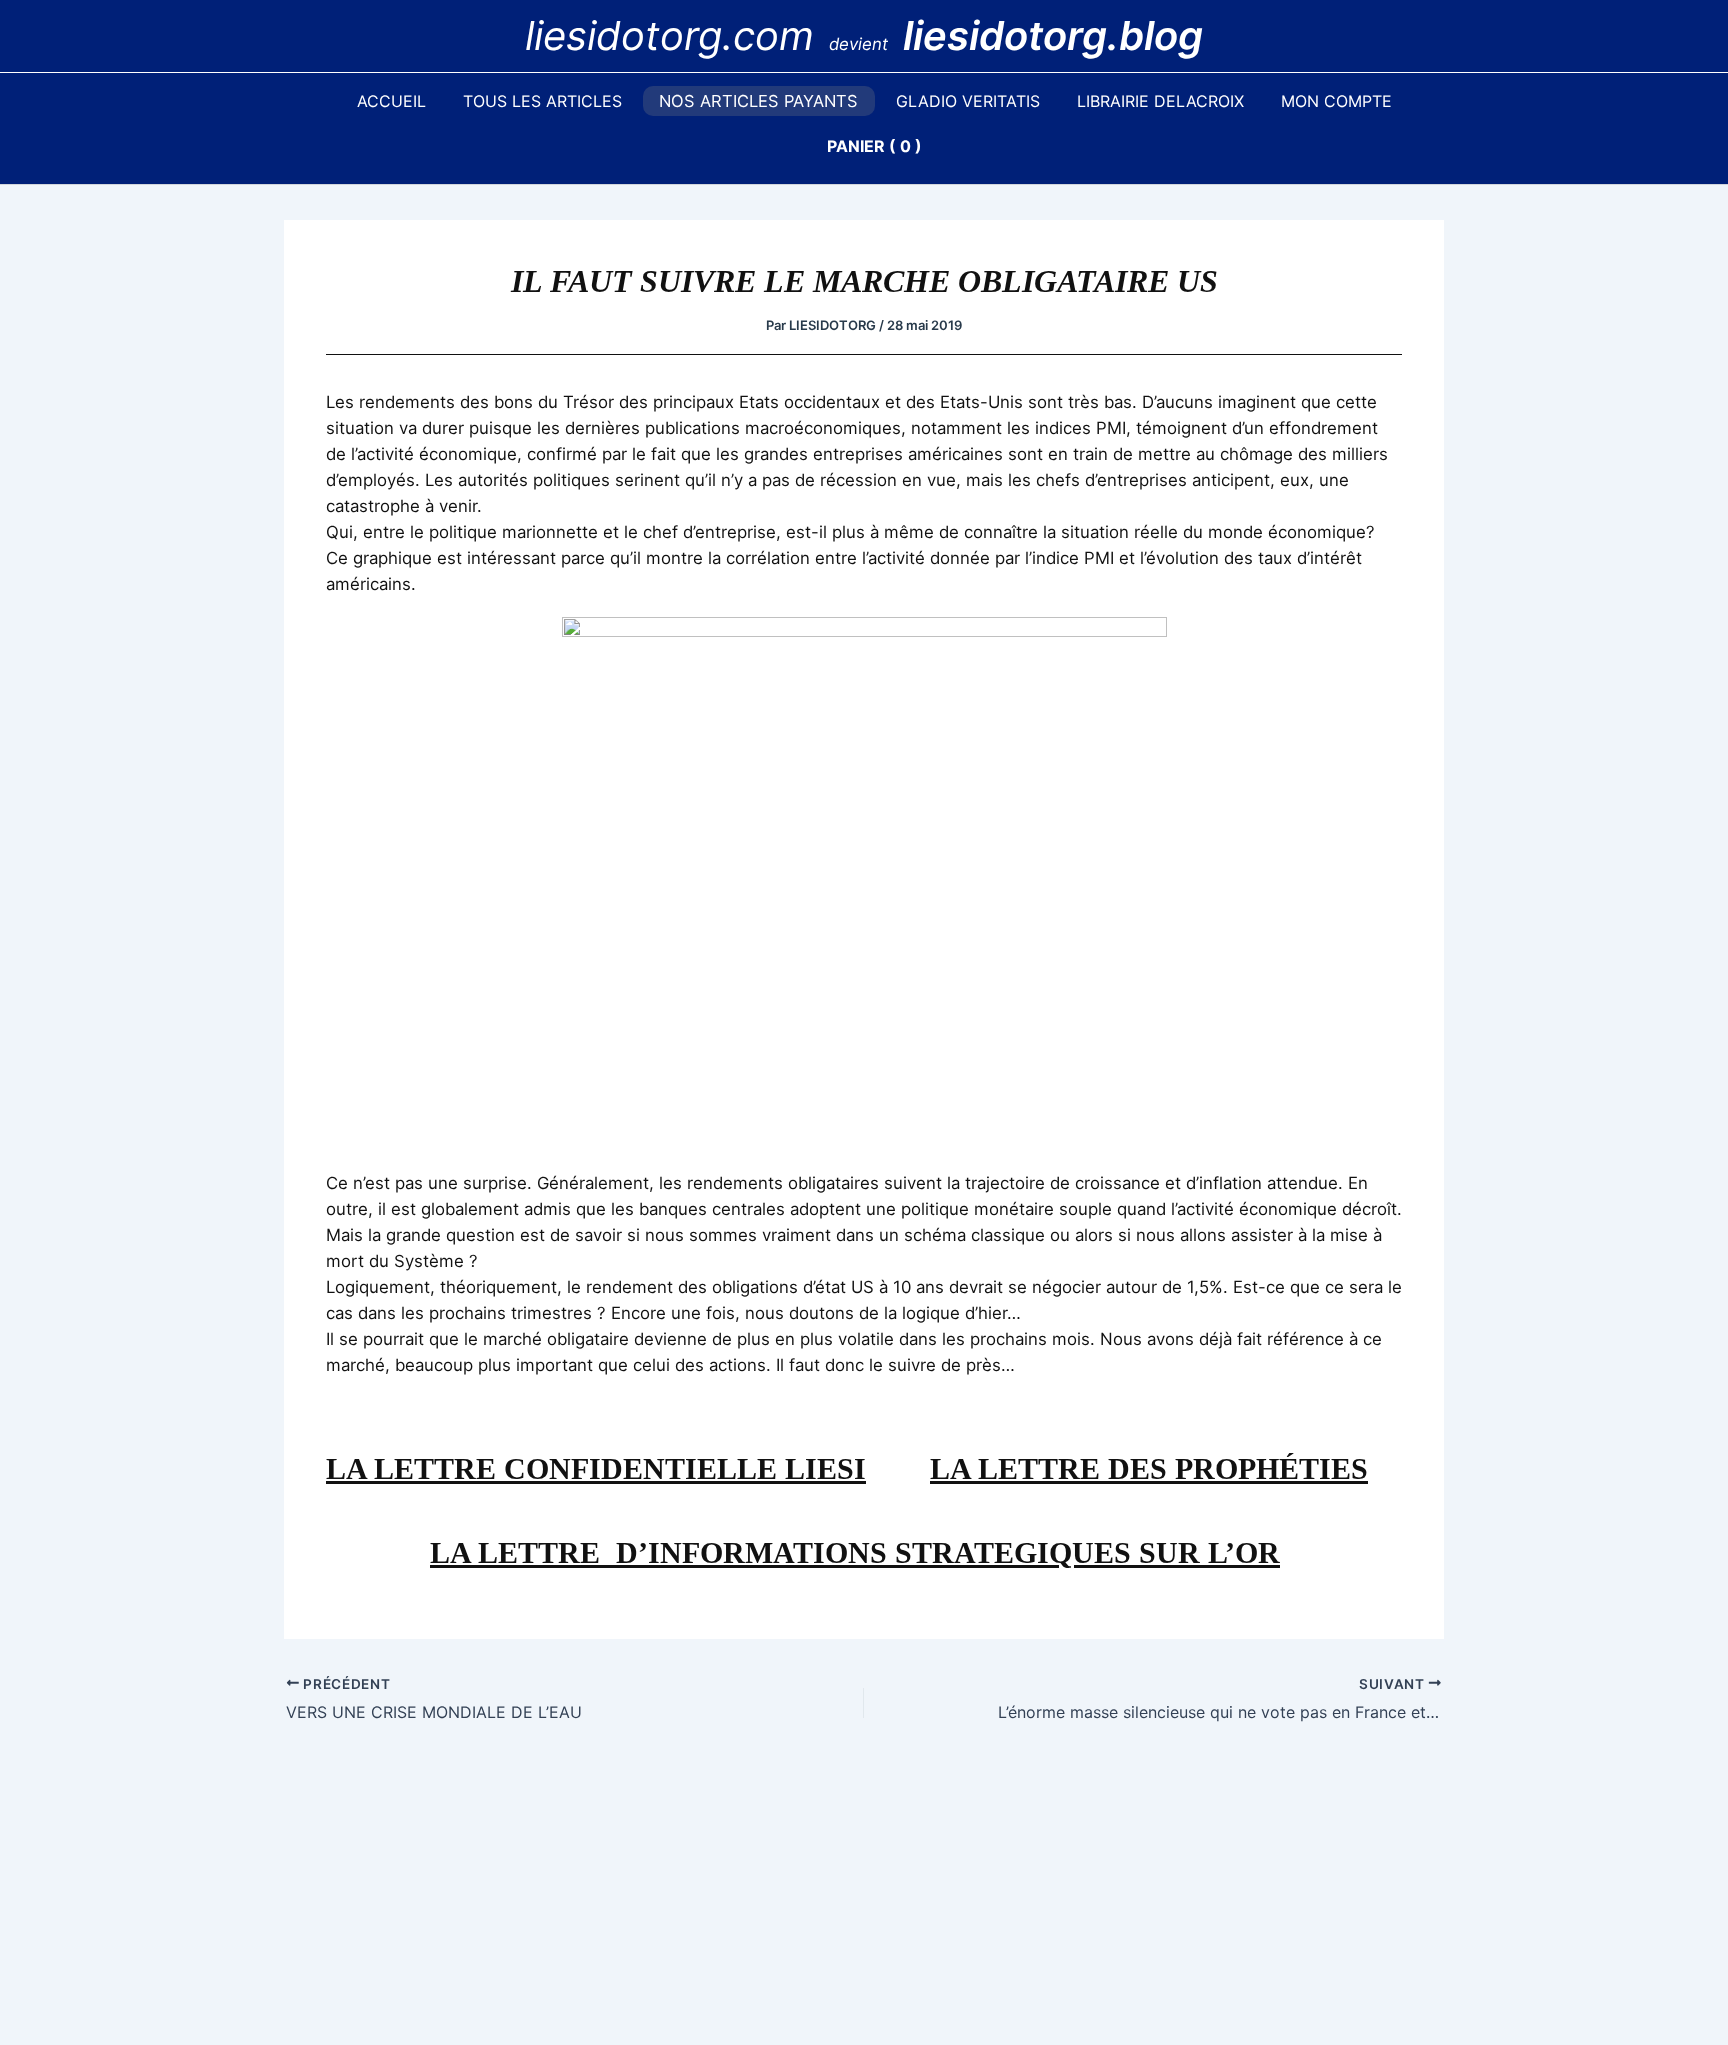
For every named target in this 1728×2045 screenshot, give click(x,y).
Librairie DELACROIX (1160, 101)
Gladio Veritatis (968, 101)
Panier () (874, 146)
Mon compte (1336, 101)
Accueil (391, 101)
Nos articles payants (758, 101)
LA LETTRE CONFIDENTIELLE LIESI (596, 1468)
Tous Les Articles (542, 101)
